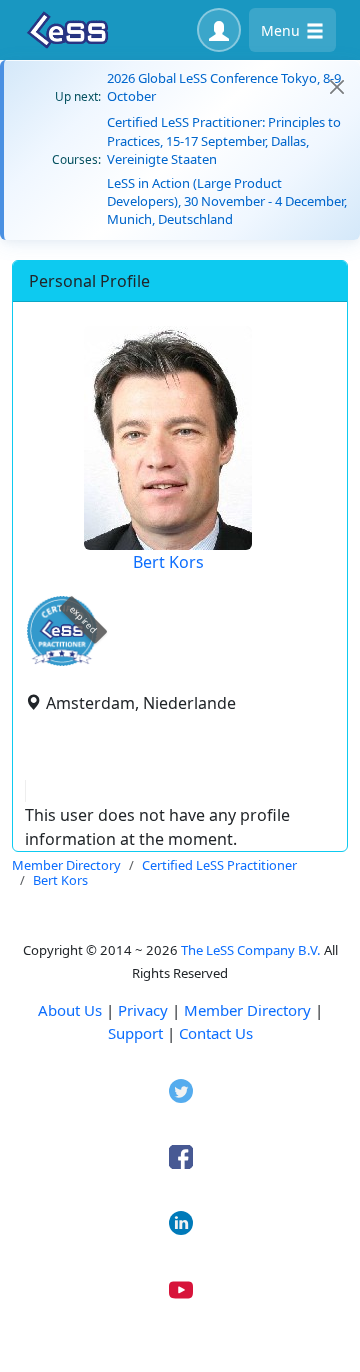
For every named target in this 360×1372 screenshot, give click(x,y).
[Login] (219, 30)
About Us (70, 1010)
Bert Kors (168, 562)
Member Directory (247, 1010)
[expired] (62, 662)
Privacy (143, 1010)
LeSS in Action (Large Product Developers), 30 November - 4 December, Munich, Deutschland (227, 201)
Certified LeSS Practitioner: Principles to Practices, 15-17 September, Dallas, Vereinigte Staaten (224, 140)
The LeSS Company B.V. (251, 950)
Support (135, 1033)
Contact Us (216, 1033)
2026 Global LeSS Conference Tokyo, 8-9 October (224, 87)
